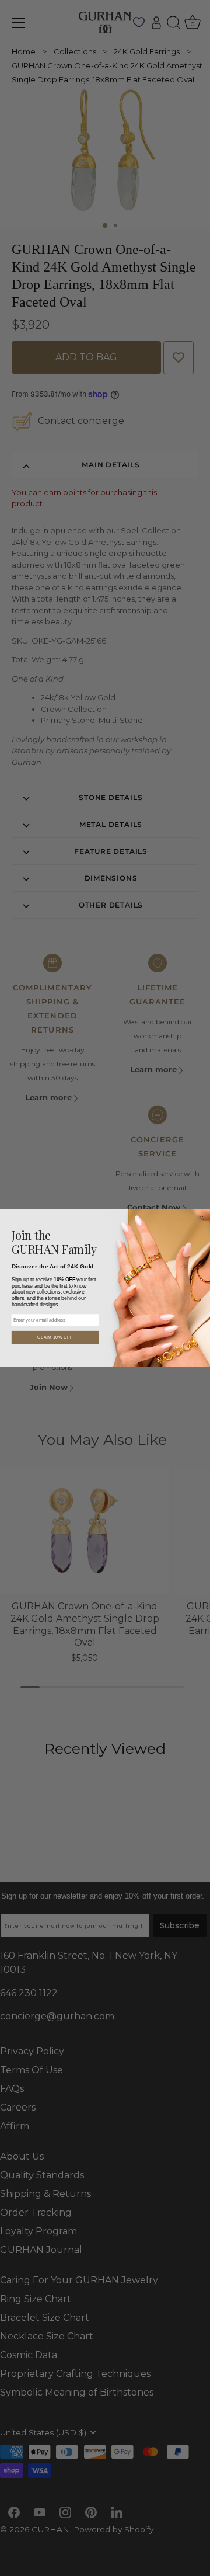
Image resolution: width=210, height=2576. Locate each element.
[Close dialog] (202, 1218)
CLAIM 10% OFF (55, 1337)
